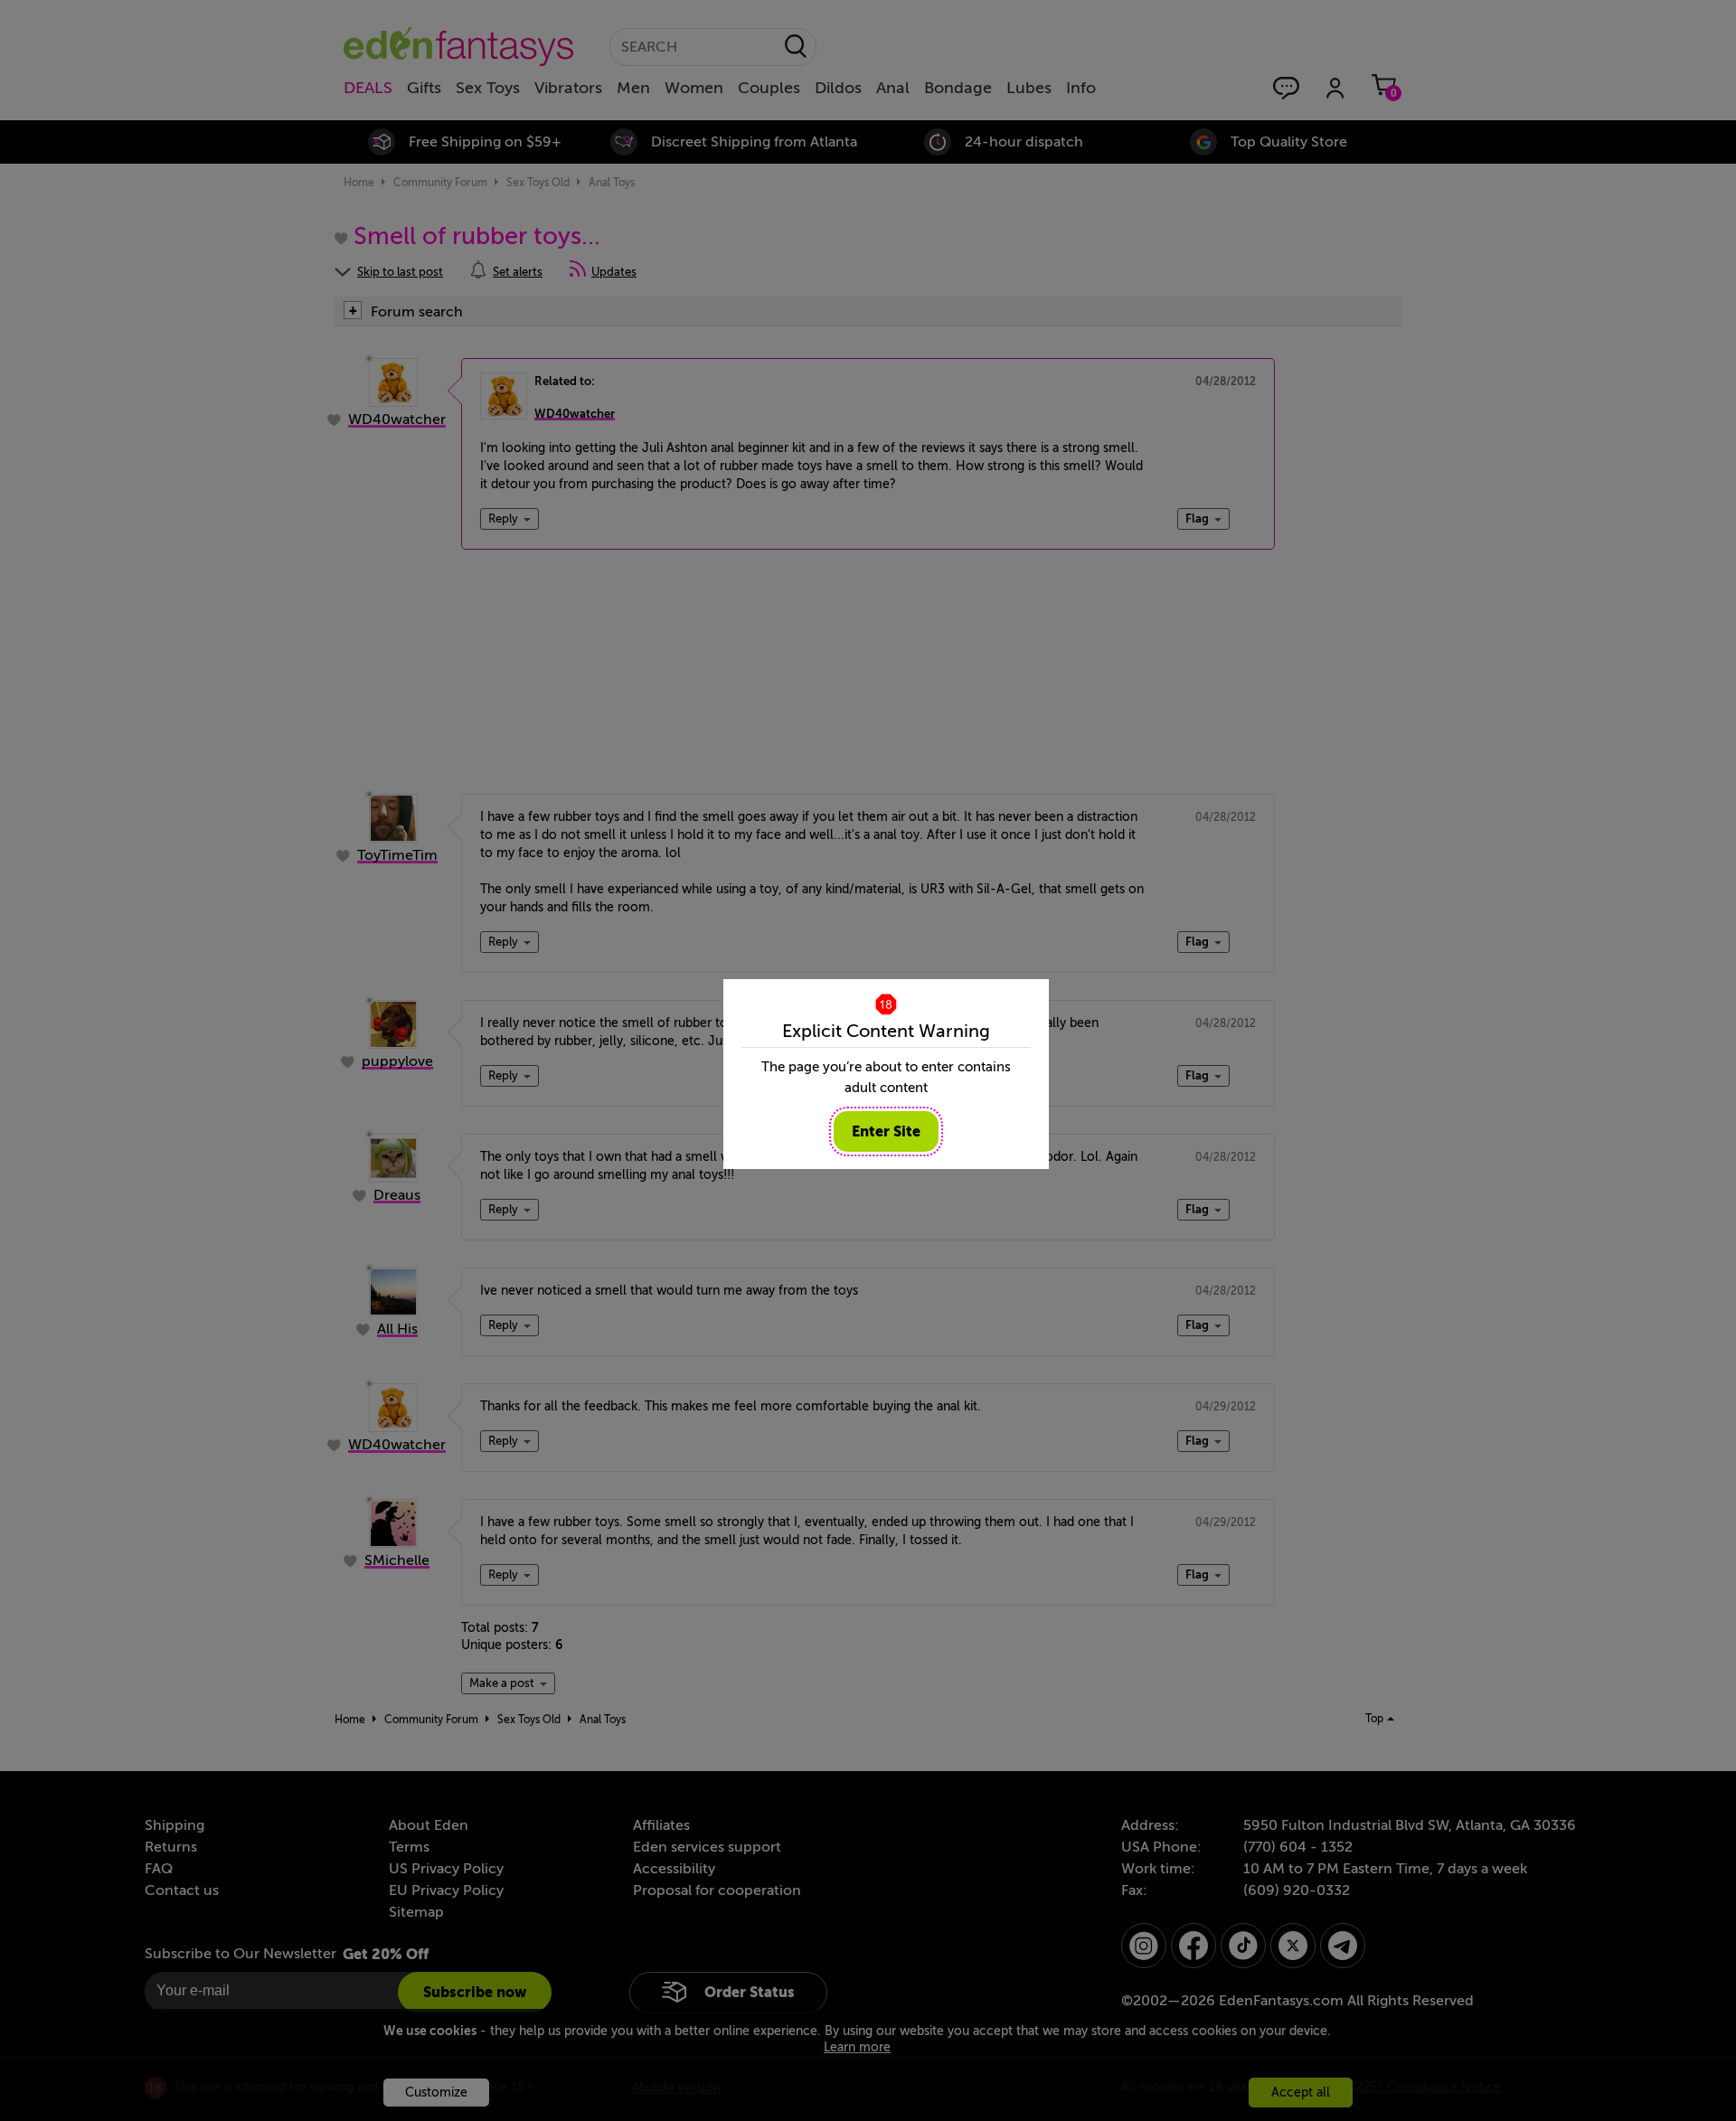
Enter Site (886, 1131)
